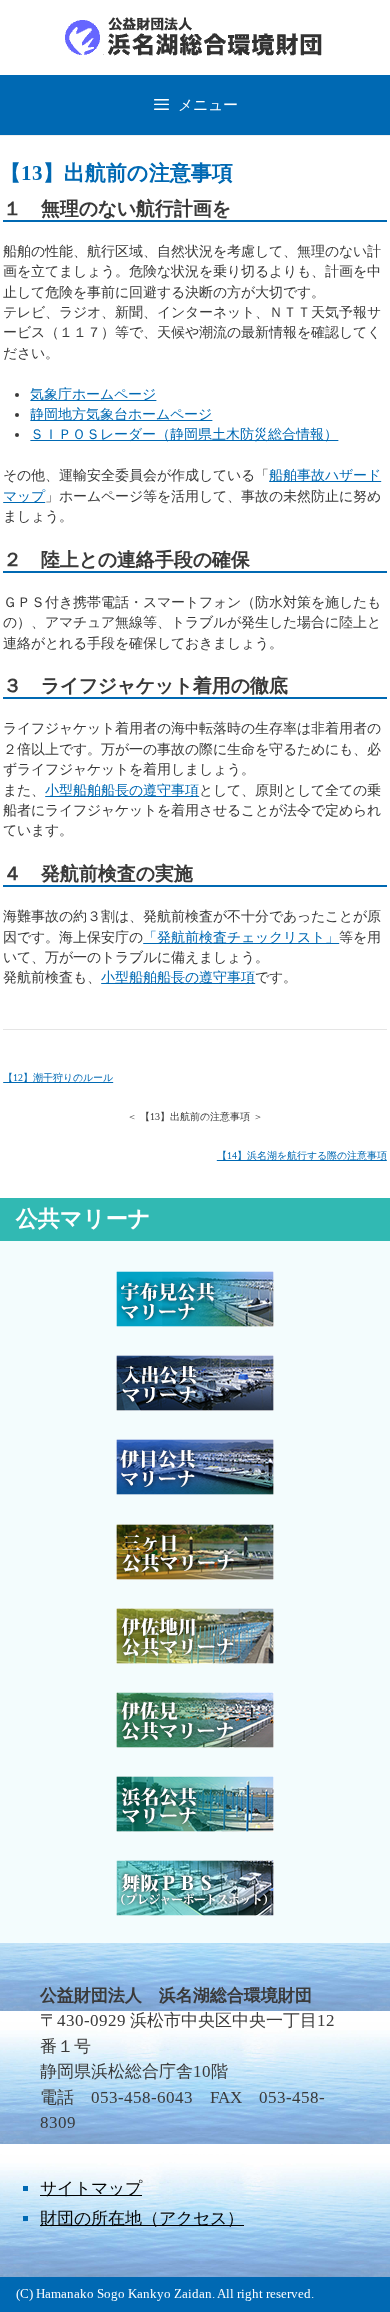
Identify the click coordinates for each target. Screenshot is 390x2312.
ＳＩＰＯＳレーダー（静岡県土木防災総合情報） (184, 434)
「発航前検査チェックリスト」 (241, 937)
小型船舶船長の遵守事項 (122, 790)
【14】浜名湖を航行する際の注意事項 (302, 1155)
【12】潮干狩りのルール (58, 1077)
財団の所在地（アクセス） (142, 2218)
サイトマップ (91, 2188)
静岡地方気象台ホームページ (121, 414)
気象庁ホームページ (93, 394)
